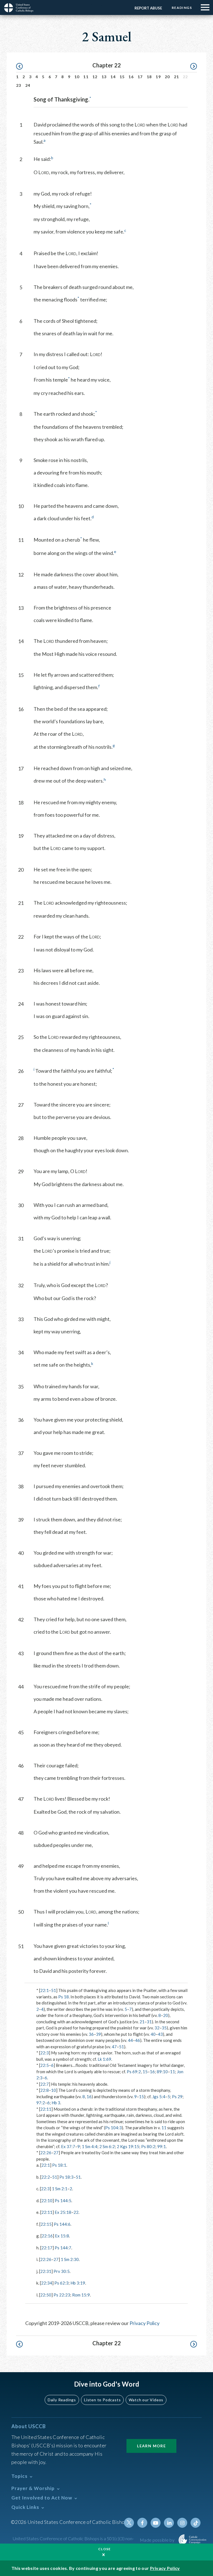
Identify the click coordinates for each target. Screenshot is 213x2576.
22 (76, 2212)
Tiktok (196, 2523)
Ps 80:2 (148, 2146)
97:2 (41, 2103)
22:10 (47, 2201)
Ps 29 (177, 2097)
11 (86, 77)
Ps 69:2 (134, 2072)
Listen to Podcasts (102, 2400)
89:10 (162, 2072)
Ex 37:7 (68, 2146)
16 (131, 77)
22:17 (47, 2248)
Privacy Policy (144, 2323)
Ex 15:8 (62, 2236)
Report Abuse (148, 8)
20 (167, 77)
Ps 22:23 (62, 2295)
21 (177, 77)
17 (140, 77)
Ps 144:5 (63, 2201)
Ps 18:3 (66, 2177)
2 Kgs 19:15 (128, 2146)
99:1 (162, 2146)
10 (77, 77)
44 (130, 2040)
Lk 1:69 (104, 2059)
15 (122, 77)
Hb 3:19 (78, 2283)
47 (114, 2047)
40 (153, 2034)
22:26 (46, 2153)
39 (98, 2034)
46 (138, 2040)
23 (19, 85)
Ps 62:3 (61, 2283)
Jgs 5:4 (159, 2097)
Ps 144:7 (63, 2248)
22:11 (46, 2109)
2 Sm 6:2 (107, 2146)
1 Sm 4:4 (90, 2146)
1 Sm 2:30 (70, 2259)
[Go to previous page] (22, 66)
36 (91, 2034)
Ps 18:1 (59, 2165)
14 (113, 77)
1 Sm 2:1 (60, 2189)
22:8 (45, 2090)
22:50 (46, 2295)
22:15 (46, 2224)
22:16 (47, 2236)
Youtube (156, 2523)
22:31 (46, 2271)
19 (158, 77)
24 (28, 85)
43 (160, 2034)
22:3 (45, 2053)
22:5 (45, 2065)
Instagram (182, 2523)
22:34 (47, 2283)
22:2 (46, 2177)
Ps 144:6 (62, 2224)
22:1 (45, 1990)
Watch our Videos (146, 2400)
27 (56, 2153)
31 (149, 2022)
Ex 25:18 (63, 2212)
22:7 (45, 2084)
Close (105, 2549)
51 (54, 1990)
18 (149, 77)
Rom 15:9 (81, 2295)
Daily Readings (62, 2400)
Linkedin (169, 2523)
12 (95, 77)
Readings (182, 8)
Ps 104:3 (113, 2128)
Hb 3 (56, 2103)
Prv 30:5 (62, 2271)
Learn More (151, 2446)
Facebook (142, 2523)
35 (164, 2028)
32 (157, 2028)
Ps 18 (64, 1997)
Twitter (129, 2523)
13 (104, 77)
